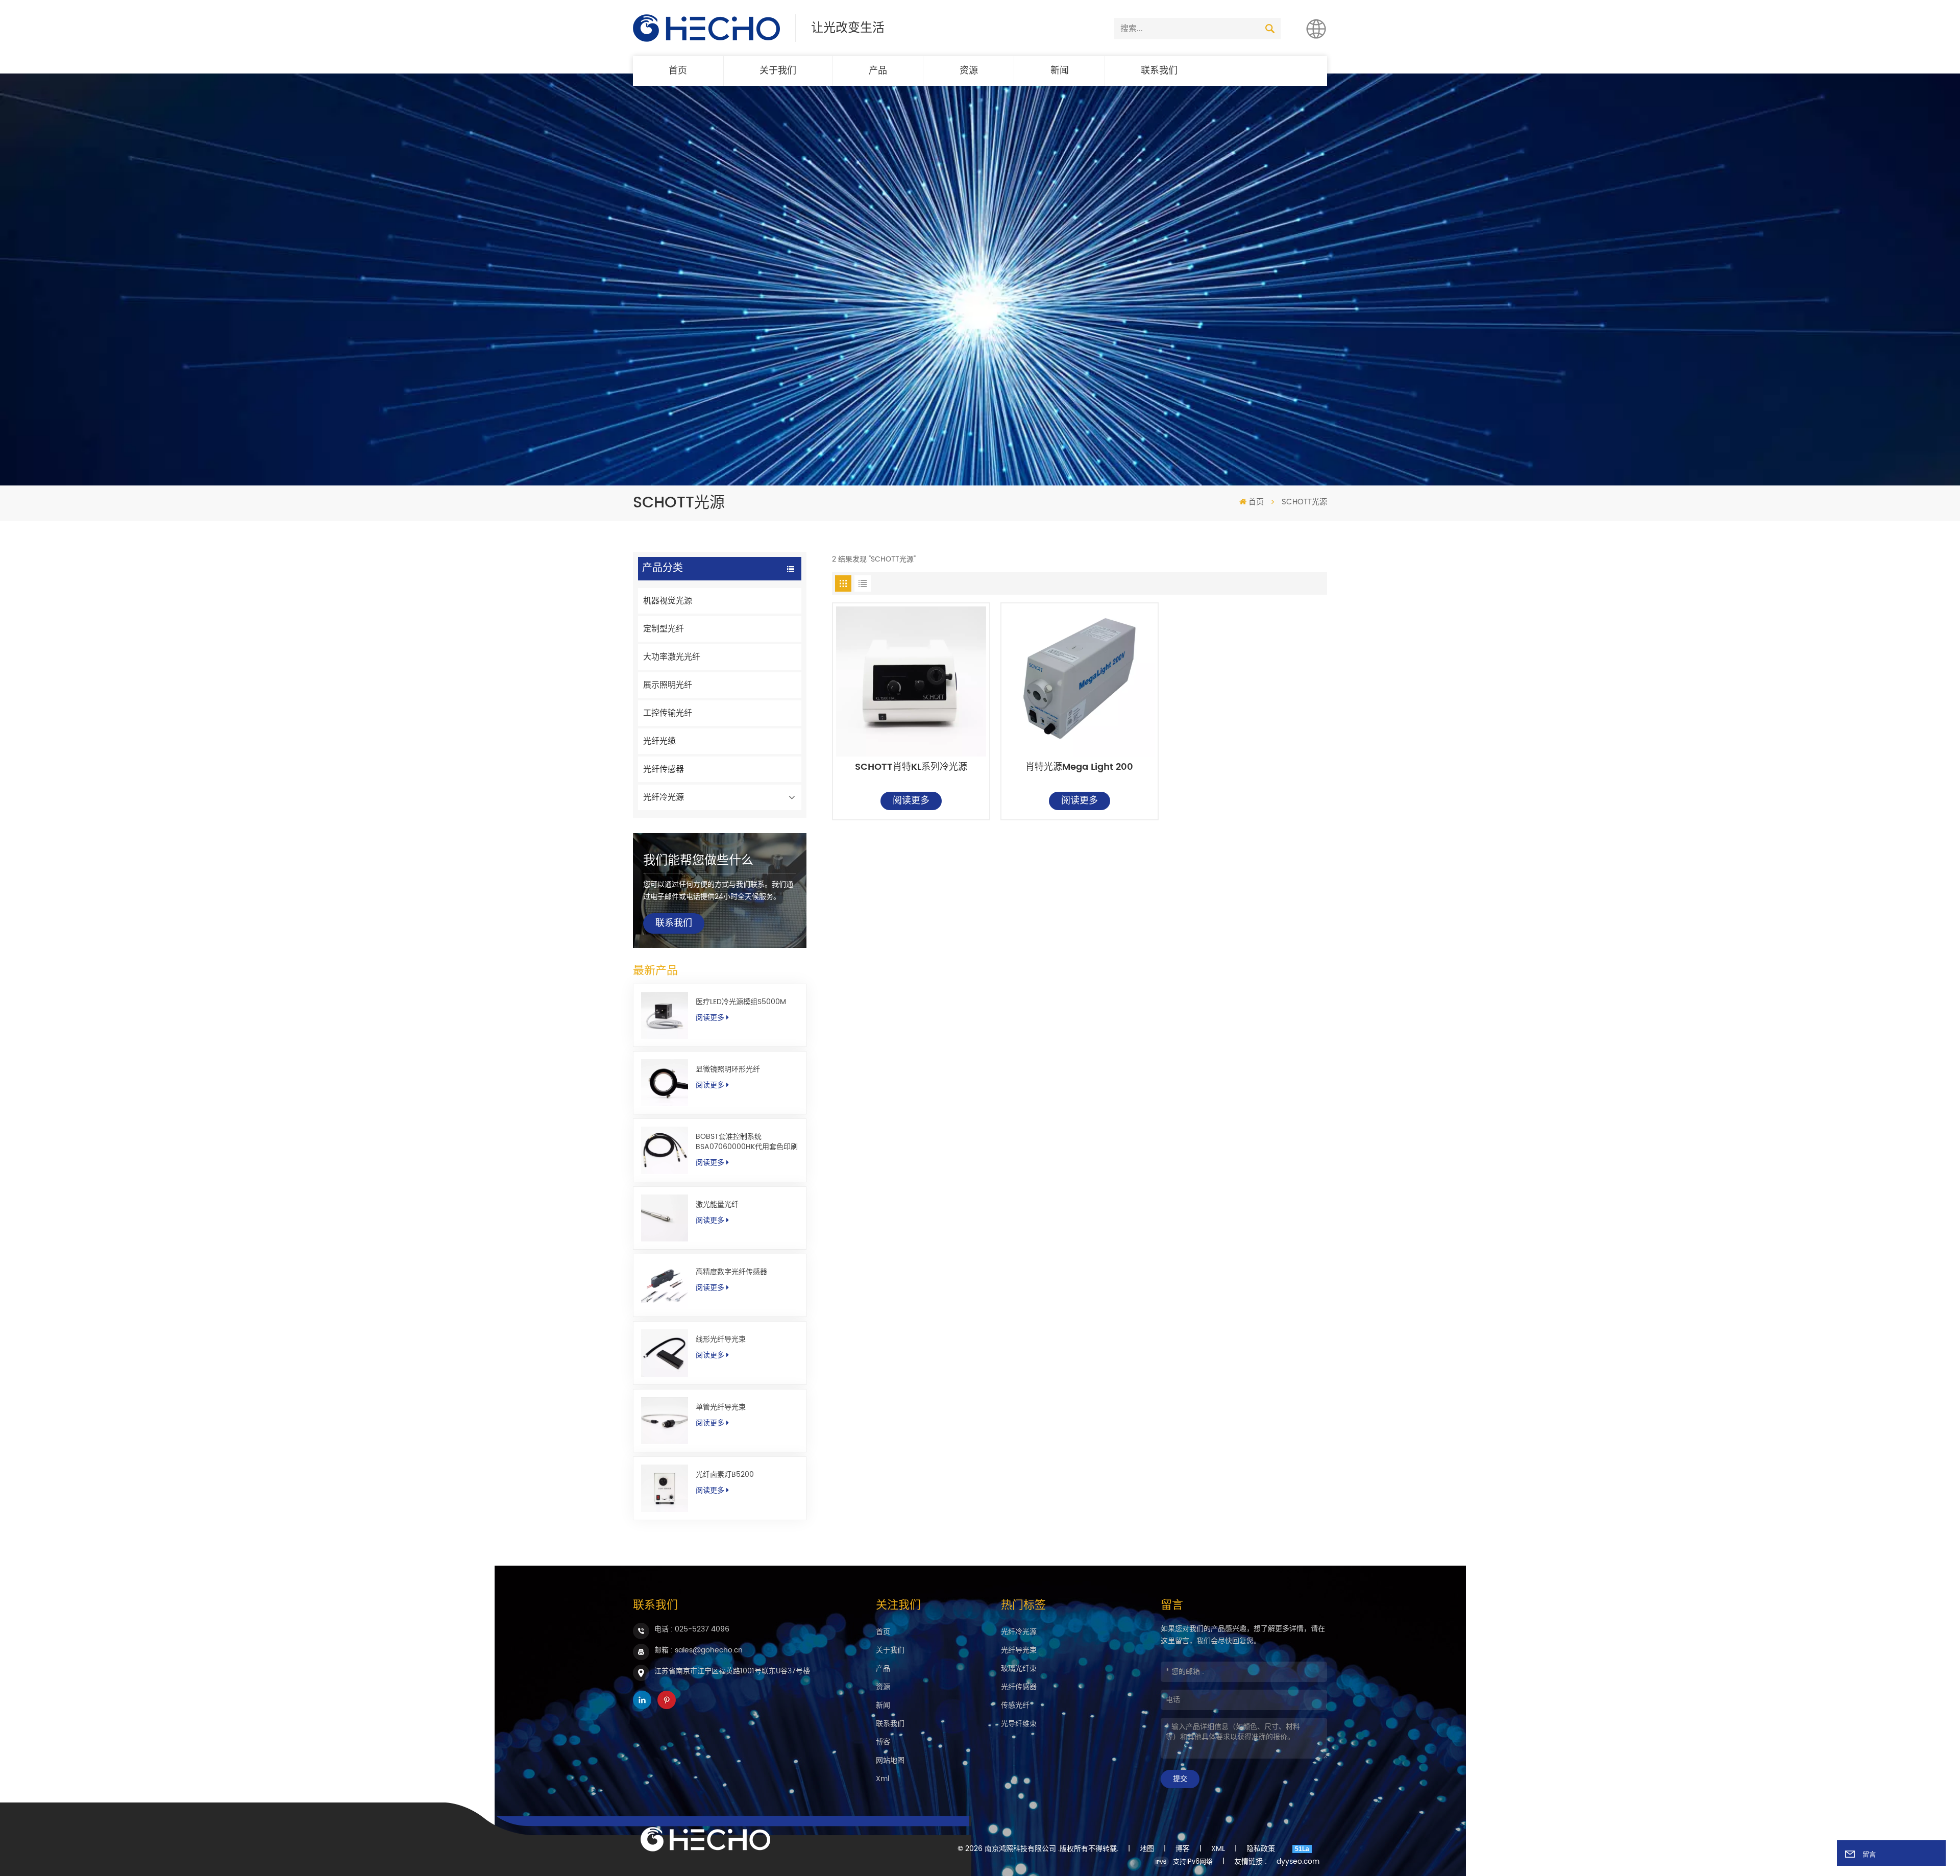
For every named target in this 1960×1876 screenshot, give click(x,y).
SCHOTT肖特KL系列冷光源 (911, 768)
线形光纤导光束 (721, 1339)
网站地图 (890, 1760)
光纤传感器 (664, 769)
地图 (1147, 1849)
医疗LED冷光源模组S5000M (741, 1002)
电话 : (692, 1629)
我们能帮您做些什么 (698, 861)
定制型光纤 (664, 629)
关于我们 (778, 71)
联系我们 (1159, 71)
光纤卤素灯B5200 (725, 1475)
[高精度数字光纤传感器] (665, 1285)
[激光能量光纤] (665, 1218)
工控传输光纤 (668, 713)
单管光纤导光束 (721, 1407)
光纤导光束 (1019, 1650)
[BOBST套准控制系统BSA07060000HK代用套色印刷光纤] (665, 1150)
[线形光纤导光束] (665, 1353)
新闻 (1060, 71)
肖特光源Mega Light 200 (1079, 768)
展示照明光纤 (668, 685)
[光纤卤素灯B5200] (665, 1488)
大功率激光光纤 (672, 657)
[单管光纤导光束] (665, 1421)
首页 (678, 71)
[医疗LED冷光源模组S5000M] (665, 1015)
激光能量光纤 (717, 1205)
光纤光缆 (659, 741)
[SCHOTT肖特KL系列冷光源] (911, 681)
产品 (878, 71)
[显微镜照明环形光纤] (665, 1083)
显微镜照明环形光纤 (728, 1069)
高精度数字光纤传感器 (731, 1272)
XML (1218, 1849)
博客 (883, 1742)
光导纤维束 (1019, 1724)
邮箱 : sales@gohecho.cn (699, 1650)
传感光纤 (1015, 1705)
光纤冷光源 (664, 797)
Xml (883, 1779)
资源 (969, 71)
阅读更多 (710, 1018)
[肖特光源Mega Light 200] (1080, 681)
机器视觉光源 (668, 601)
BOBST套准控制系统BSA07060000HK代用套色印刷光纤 (747, 1142)
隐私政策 (1261, 1849)
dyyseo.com (1298, 1862)
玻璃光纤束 (1019, 1668)
